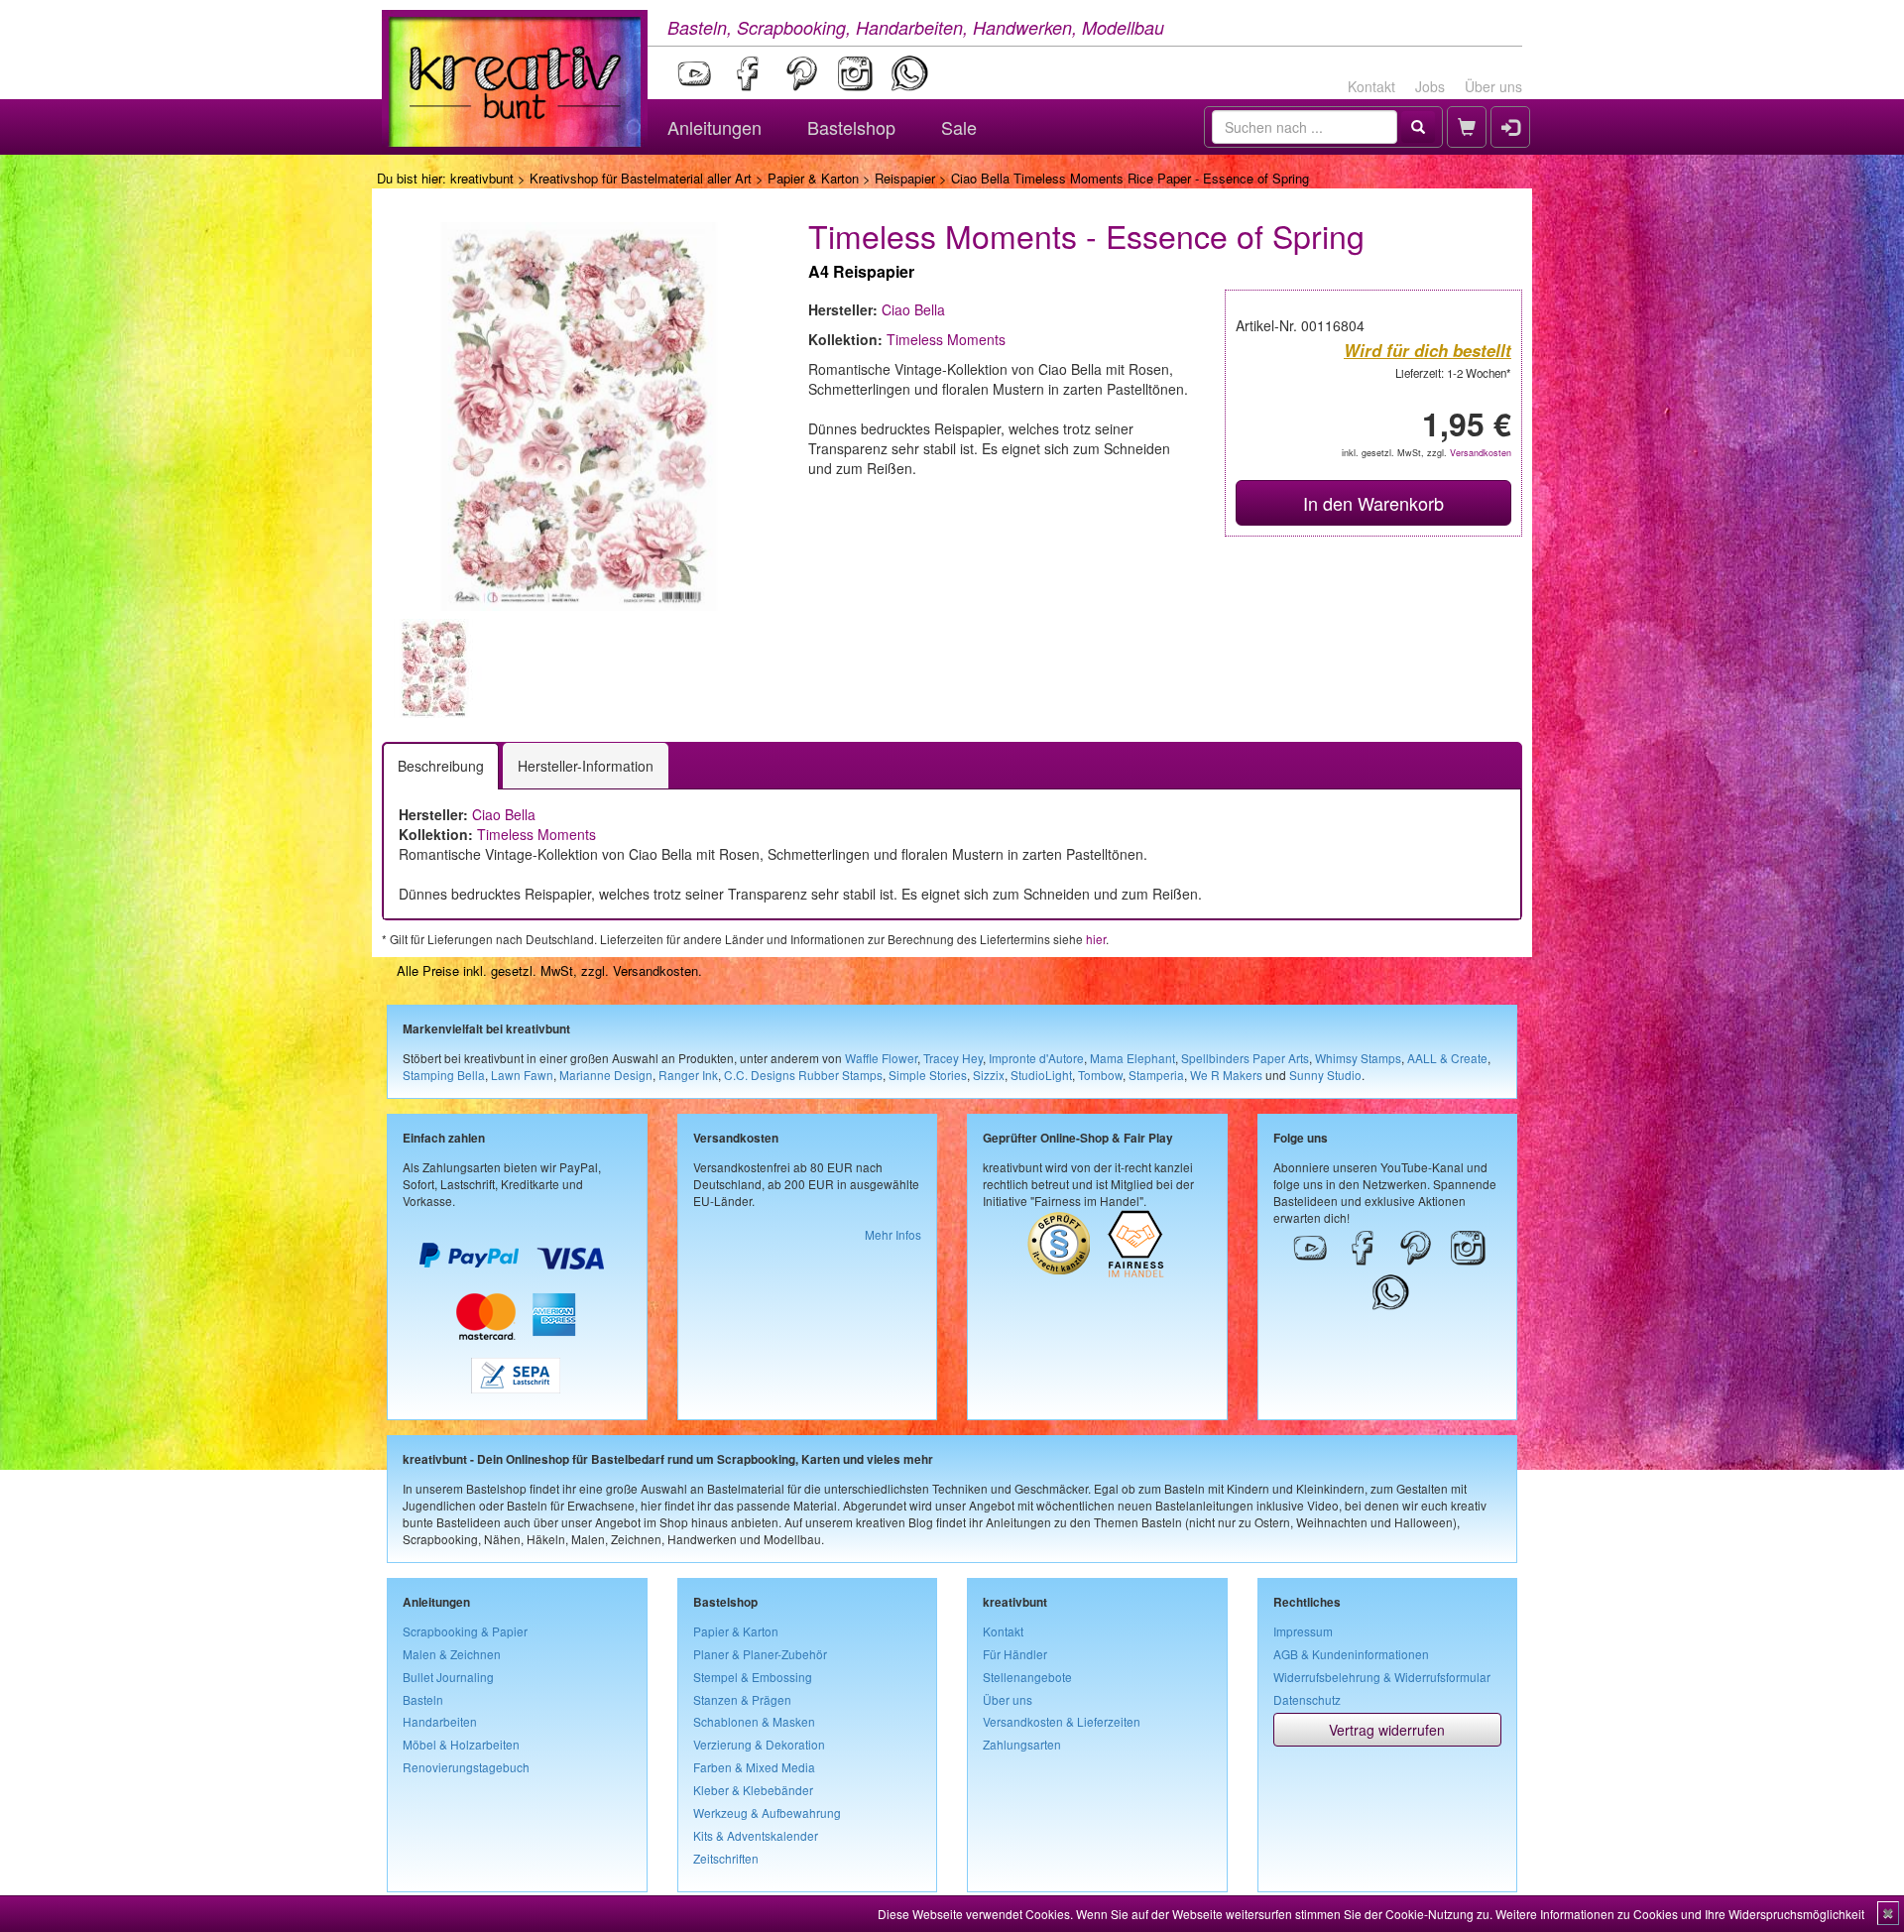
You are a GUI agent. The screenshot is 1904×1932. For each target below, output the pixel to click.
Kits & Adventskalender (756, 1835)
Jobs (1430, 86)
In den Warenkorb (1373, 503)
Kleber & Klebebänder (753, 1790)
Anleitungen (714, 127)
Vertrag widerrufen (1387, 1730)
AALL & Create (1447, 1058)
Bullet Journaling (448, 1677)
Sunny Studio (1325, 1075)
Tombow (1100, 1075)
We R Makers (1226, 1075)
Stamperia (1156, 1075)
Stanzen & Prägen (742, 1699)
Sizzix (989, 1075)
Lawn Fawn (522, 1075)
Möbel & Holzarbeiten (461, 1744)
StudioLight (1041, 1075)
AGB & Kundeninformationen (1351, 1654)
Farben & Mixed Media (754, 1767)
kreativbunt (482, 178)
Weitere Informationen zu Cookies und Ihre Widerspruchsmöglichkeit (1680, 1914)
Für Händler (1015, 1654)
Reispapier (905, 178)
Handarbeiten (440, 1721)
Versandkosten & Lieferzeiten (1062, 1721)
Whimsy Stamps (1358, 1058)
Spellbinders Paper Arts (1245, 1058)
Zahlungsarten (1022, 1744)
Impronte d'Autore (1036, 1058)
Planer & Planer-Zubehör (760, 1654)
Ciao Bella (913, 309)
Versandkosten (1481, 453)
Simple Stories (928, 1075)
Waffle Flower (881, 1058)
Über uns (1493, 86)
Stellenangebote (1027, 1677)
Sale (959, 127)
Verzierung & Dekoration (759, 1744)
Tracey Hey (953, 1058)
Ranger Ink (688, 1075)
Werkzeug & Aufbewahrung (767, 1812)
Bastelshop (851, 127)
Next (804, 668)
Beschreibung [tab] (441, 766)
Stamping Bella (444, 1075)
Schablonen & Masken (754, 1721)
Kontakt (1371, 86)
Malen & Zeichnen (452, 1654)
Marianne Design (606, 1075)
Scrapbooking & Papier (465, 1631)
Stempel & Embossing (753, 1677)
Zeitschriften (726, 1858)
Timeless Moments (946, 339)
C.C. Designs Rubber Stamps (803, 1075)
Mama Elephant (1132, 1058)
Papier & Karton (813, 178)
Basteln (423, 1699)
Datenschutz (1307, 1699)
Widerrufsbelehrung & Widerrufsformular (1382, 1677)
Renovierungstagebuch (466, 1767)
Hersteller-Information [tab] (586, 766)
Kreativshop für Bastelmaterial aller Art (641, 178)
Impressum (1303, 1631)
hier (1096, 939)
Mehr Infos (893, 1234)
